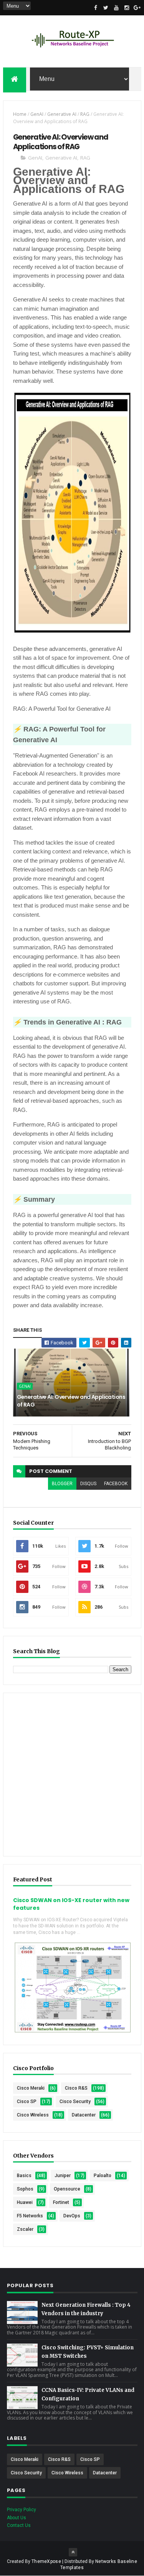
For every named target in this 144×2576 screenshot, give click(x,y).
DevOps (72, 2216)
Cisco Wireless (33, 2115)
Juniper (63, 2176)
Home (20, 114)
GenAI (37, 114)
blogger (62, 1484)
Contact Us (19, 2525)
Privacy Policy (22, 2510)
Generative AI (62, 114)
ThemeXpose (46, 2561)
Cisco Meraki (31, 2088)
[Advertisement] (72, 1775)
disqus (88, 1484)
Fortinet (61, 2202)
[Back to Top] (73, 2552)
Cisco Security (75, 2102)
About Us (17, 2518)
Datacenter (84, 2115)
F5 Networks (30, 2216)
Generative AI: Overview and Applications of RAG (71, 1401)
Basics (24, 2176)
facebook (116, 1484)
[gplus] (137, 8)
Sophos (25, 2189)
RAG (85, 114)
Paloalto (103, 2176)
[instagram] (127, 8)
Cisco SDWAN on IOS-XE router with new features (71, 1904)
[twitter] (106, 8)
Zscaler (25, 2229)
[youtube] (116, 8)
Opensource (67, 2189)
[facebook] (96, 8)
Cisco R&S (76, 2088)
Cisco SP (27, 2102)
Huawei (25, 2202)
